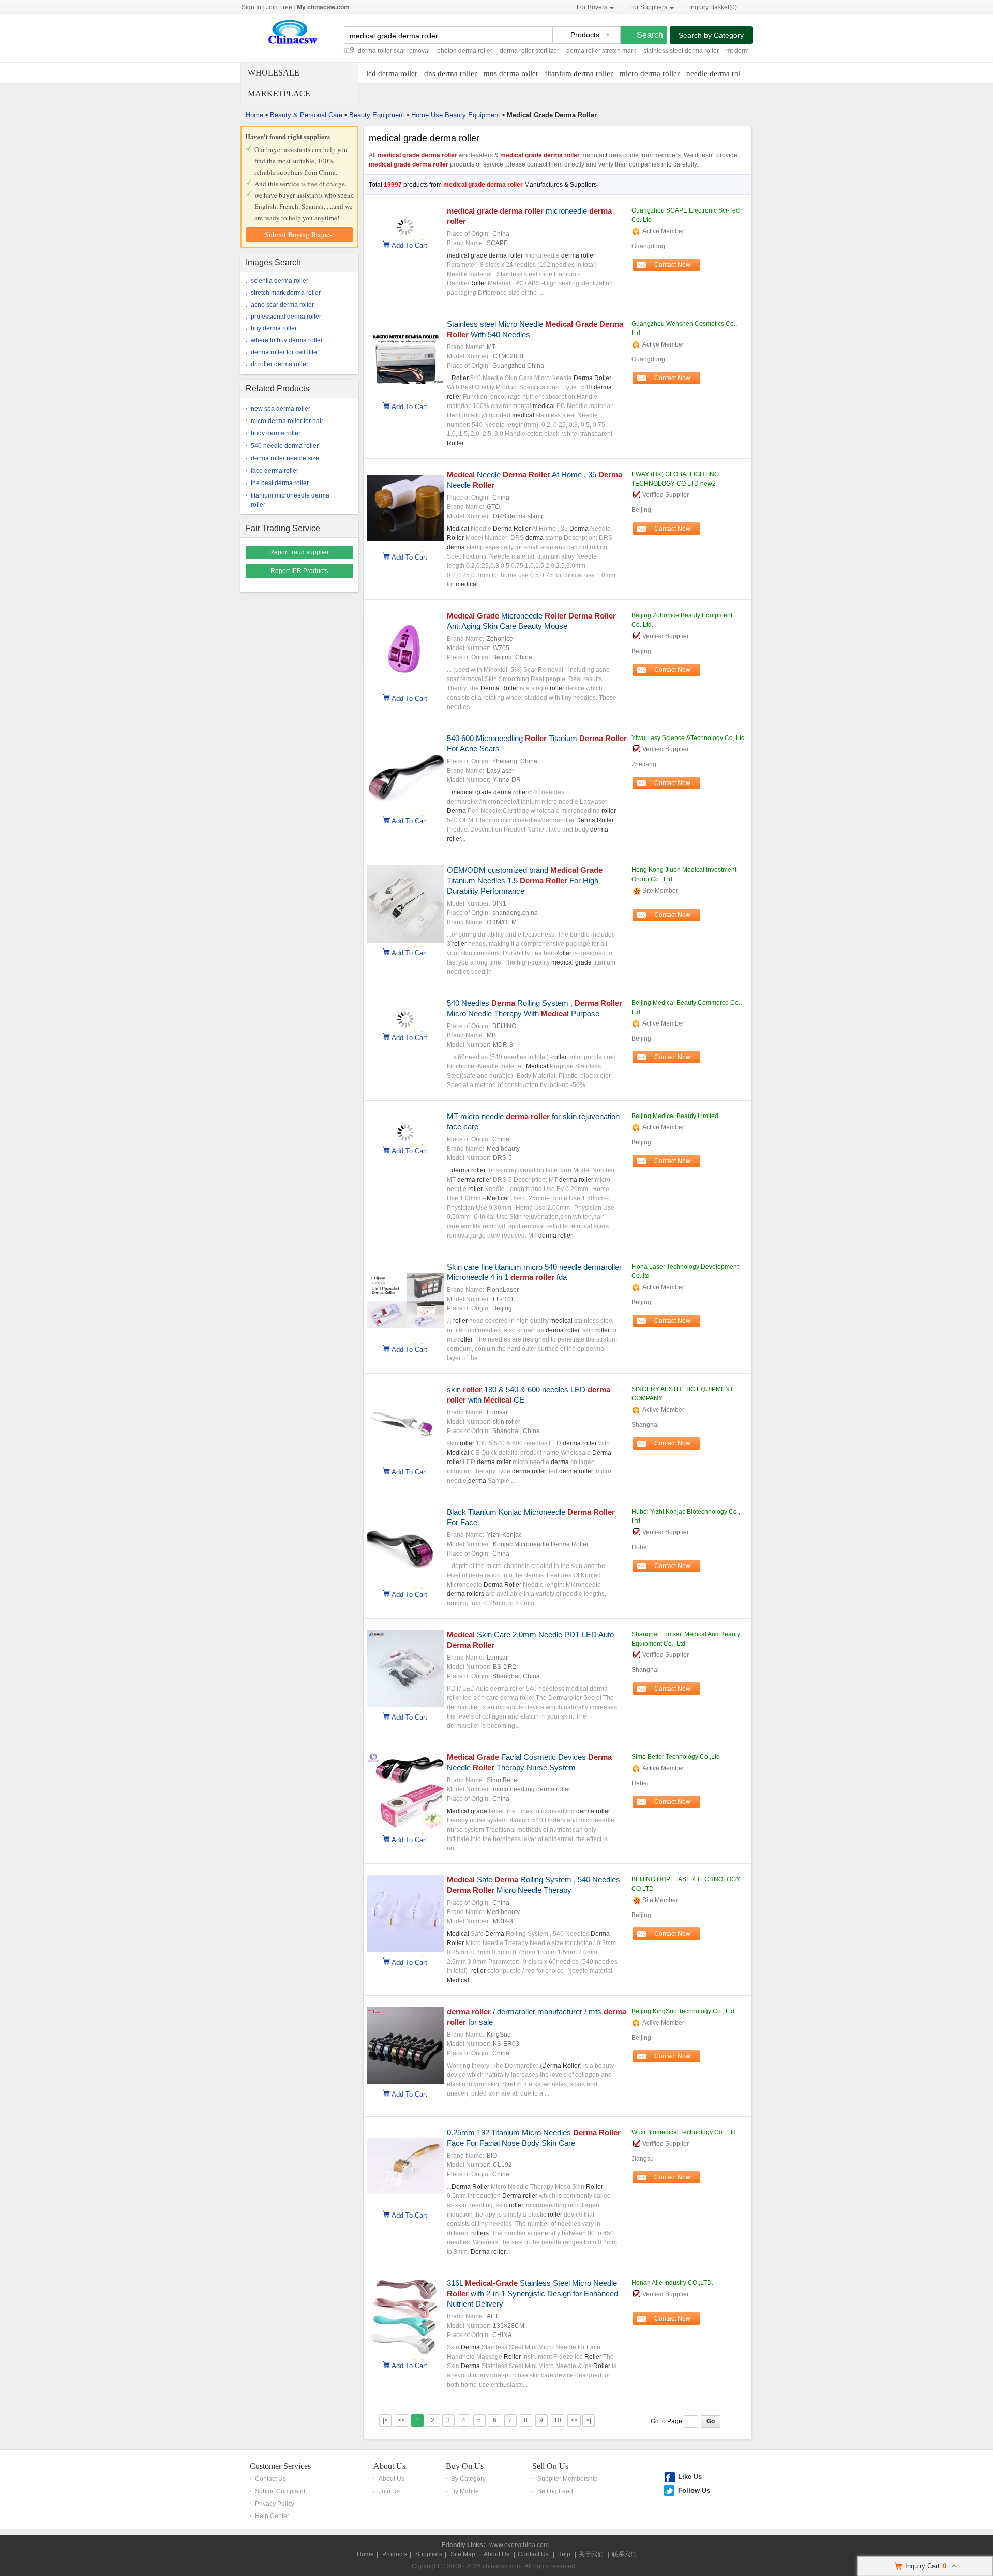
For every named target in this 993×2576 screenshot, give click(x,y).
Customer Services (280, 2466)
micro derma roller (650, 73)
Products (395, 2554)
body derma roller (276, 433)
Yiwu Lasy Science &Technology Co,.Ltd (688, 738)
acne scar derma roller (282, 305)
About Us (389, 2466)
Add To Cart (409, 245)
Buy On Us (465, 2466)
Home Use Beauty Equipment (456, 115)
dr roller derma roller (280, 364)
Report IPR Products (299, 571)
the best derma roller (280, 483)
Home (254, 115)
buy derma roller (274, 328)
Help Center (272, 2516)
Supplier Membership (568, 2479)
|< (385, 2420)
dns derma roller (450, 73)
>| (589, 2420)
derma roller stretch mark (555, 51)
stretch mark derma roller (286, 293)
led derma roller (392, 73)
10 (558, 2420)
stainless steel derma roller (635, 51)
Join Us (389, 2491)
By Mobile (465, 2491)
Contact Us (270, 2479)
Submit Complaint (280, 2491)
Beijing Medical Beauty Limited (675, 1116)
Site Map (463, 2554)
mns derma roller (511, 73)
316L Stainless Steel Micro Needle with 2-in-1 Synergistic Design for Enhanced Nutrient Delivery (532, 2293)
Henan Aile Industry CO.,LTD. (672, 2283)
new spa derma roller (281, 409)
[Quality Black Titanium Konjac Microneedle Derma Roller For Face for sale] (405, 1583)
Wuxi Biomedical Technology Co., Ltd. (684, 2132)
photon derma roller (418, 51)
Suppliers (429, 2554)
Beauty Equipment (377, 115)
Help (564, 2554)
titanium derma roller (579, 73)
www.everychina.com (519, 2545)
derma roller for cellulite (284, 352)
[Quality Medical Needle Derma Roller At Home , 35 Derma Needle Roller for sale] (405, 545)
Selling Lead (555, 2491)
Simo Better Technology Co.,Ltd (676, 1757)
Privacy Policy (275, 2504)
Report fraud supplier (299, 552)
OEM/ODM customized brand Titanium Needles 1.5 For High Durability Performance (525, 880)
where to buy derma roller (287, 340)
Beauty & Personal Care (306, 115)
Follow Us (694, 2490)
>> (574, 2420)
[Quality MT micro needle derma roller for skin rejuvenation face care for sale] (405, 1139)
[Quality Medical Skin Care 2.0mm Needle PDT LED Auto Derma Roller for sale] (405, 1705)
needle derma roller (718, 73)
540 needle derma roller (285, 446)
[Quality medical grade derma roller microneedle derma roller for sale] (405, 233)
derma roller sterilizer (483, 51)
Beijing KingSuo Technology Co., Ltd (683, 2011)
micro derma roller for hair (287, 421)
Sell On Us (550, 2466)
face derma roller (275, 471)
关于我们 (591, 2554)
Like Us (690, 2476)
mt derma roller (701, 51)
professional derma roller (286, 317)
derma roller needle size (285, 458)
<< (401, 2420)
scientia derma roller (280, 281)
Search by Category (711, 35)
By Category (468, 2479)
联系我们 (624, 2554)
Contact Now (672, 265)
